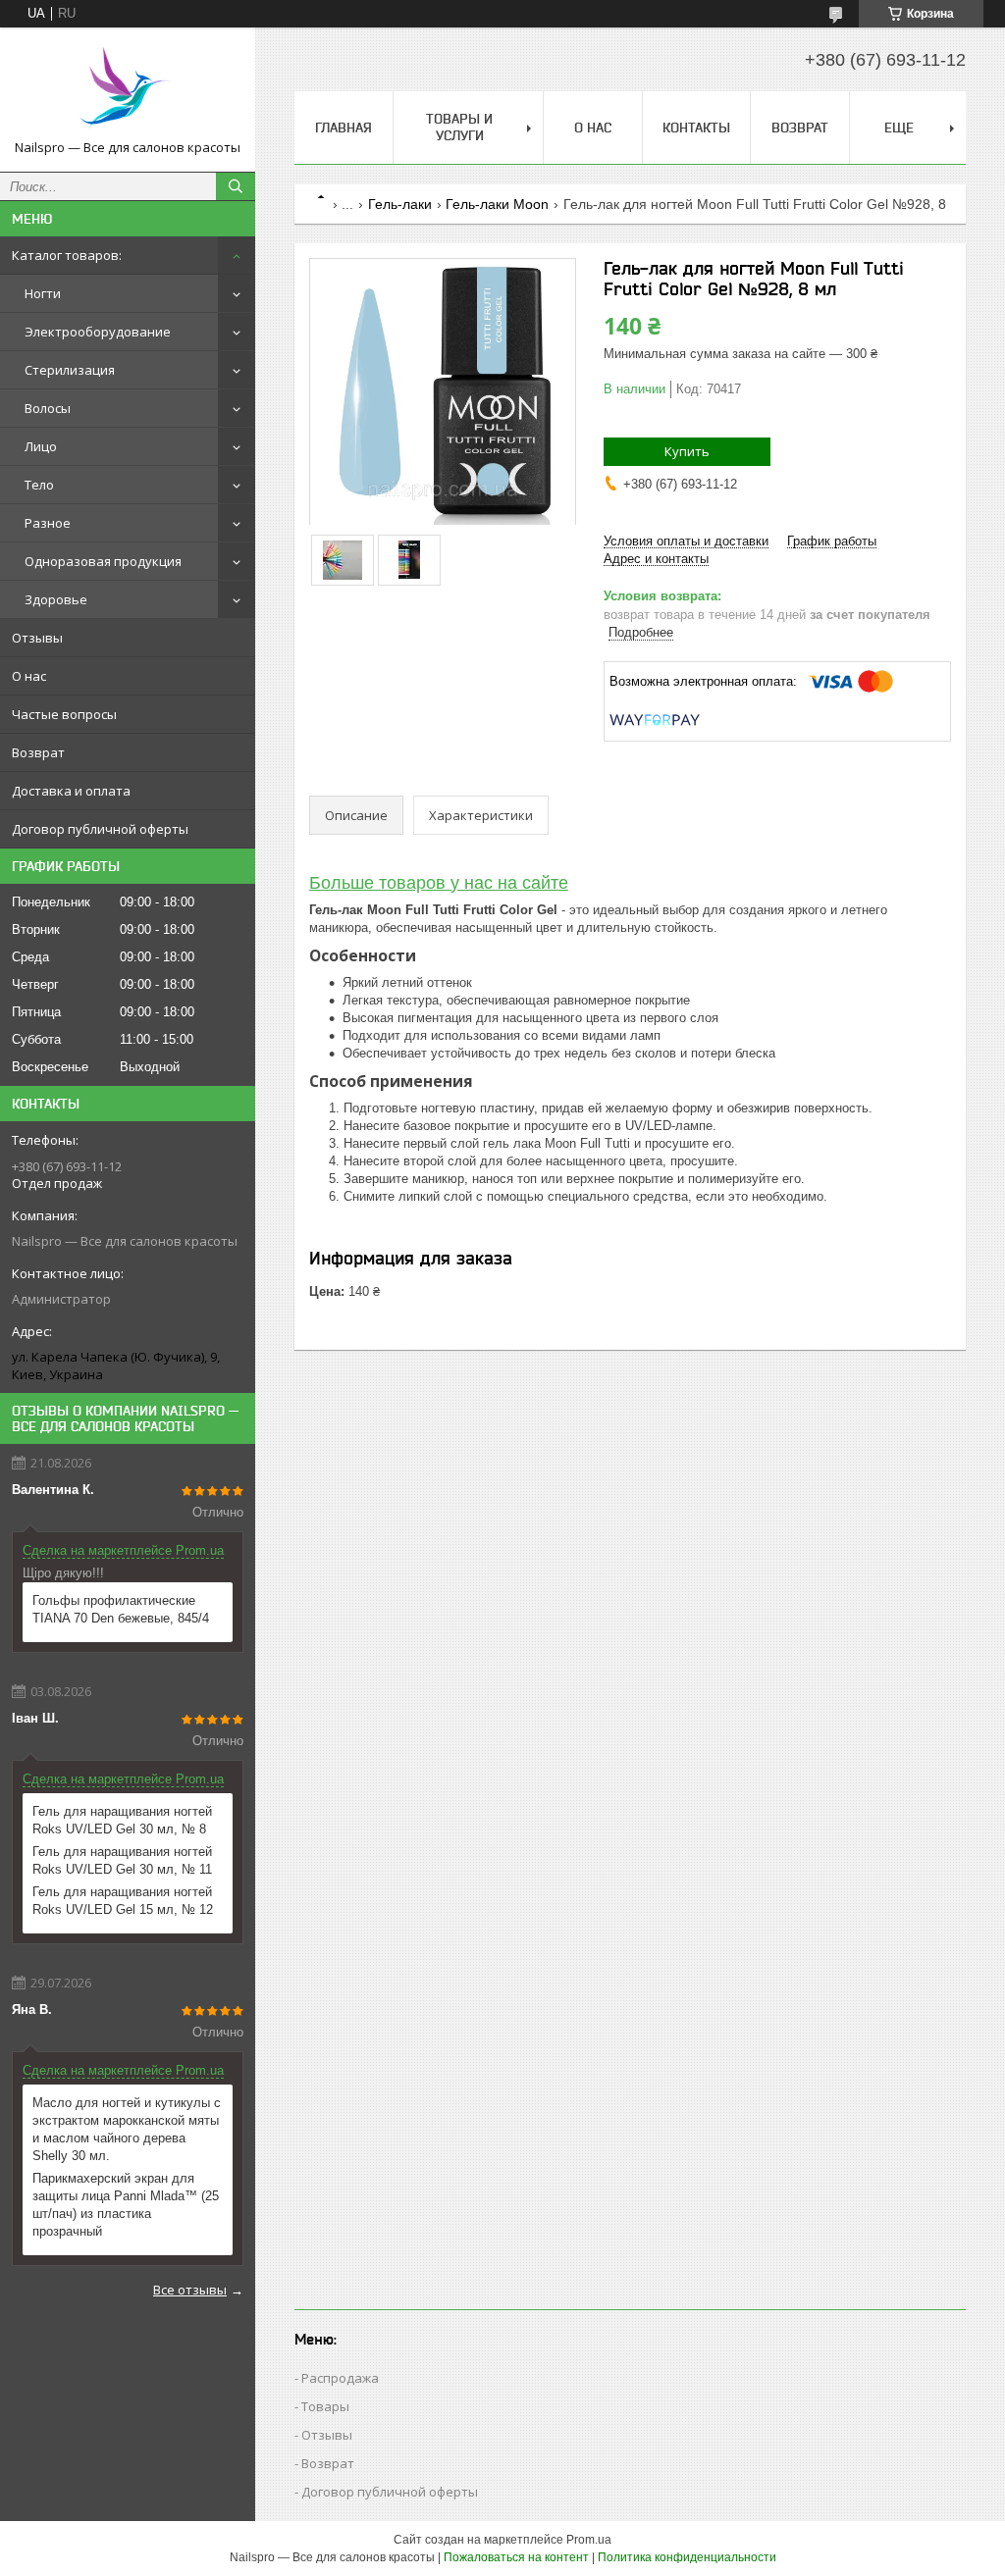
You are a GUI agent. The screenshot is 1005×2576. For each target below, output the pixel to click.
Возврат (38, 752)
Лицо (41, 446)
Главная (344, 128)
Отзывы (37, 638)
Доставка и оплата (71, 791)
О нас (29, 676)
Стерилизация (70, 370)
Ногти (43, 293)
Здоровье (56, 599)
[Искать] (236, 186)
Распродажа (340, 2378)
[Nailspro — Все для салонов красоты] (128, 91)
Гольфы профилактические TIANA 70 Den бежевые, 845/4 (121, 1609)
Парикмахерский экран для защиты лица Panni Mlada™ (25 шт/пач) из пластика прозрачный (126, 2205)
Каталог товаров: (67, 255)
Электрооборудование (98, 332)
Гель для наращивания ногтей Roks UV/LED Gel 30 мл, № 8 (122, 1820)
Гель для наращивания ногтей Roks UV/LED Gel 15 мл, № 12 (123, 1901)
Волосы (48, 408)
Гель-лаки (400, 204)
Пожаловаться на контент (516, 2557)
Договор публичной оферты (100, 829)
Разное (48, 523)
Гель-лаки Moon (497, 204)
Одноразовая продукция (103, 561)
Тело (39, 485)
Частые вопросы (64, 714)
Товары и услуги (459, 127)
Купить (687, 451)
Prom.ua (589, 2540)
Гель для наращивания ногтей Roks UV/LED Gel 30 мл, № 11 (122, 1860)
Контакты (696, 128)
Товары (325, 2406)
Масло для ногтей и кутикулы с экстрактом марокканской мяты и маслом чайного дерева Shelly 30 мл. (127, 2129)
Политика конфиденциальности (687, 2557)
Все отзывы (190, 2290)
